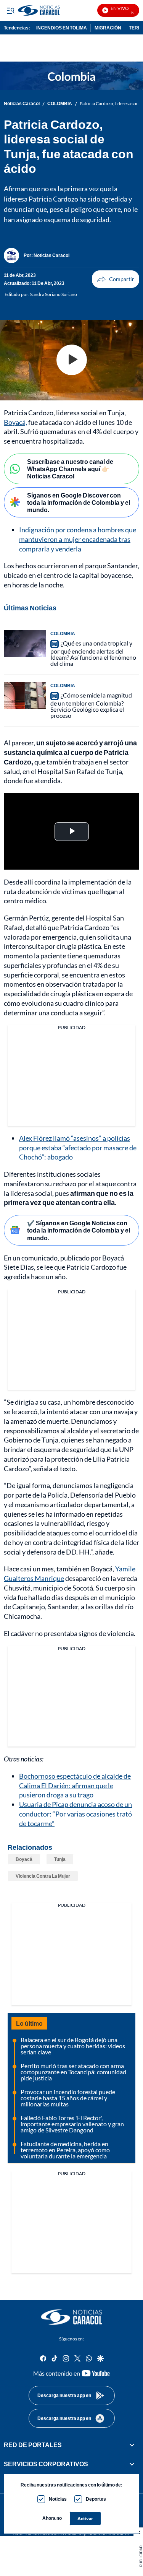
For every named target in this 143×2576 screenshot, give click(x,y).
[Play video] (72, 360)
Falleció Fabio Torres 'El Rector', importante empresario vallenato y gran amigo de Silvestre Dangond (72, 2124)
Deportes (96, 2499)
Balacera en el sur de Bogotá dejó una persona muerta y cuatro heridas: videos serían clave (73, 2046)
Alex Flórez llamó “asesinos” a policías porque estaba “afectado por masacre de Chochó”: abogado (78, 1148)
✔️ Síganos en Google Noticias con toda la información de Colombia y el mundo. (79, 1230)
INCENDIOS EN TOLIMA (62, 28)
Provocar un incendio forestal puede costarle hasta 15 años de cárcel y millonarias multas (68, 2098)
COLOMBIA (60, 104)
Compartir (116, 279)
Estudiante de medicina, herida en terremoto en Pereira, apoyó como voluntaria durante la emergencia (65, 2150)
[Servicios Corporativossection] (132, 2464)
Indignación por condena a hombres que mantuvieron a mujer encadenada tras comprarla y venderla (78, 539)
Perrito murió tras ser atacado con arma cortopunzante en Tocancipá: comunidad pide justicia (73, 2072)
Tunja (60, 1859)
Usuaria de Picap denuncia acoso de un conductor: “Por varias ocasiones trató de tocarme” (76, 1814)
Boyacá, (15, 422)
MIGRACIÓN (108, 28)
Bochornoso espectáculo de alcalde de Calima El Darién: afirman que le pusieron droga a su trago (75, 1786)
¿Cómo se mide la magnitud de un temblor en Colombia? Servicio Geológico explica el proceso (91, 705)
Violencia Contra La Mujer (43, 1876)
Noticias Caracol (22, 104)
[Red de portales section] (132, 2445)
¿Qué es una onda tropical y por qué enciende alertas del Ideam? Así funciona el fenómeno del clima (93, 653)
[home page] (72, 2317)
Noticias (58, 2499)
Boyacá (24, 1859)
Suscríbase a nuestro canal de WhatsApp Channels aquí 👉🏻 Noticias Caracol (70, 469)
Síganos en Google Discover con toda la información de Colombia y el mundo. (79, 502)
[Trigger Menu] (10, 10)
